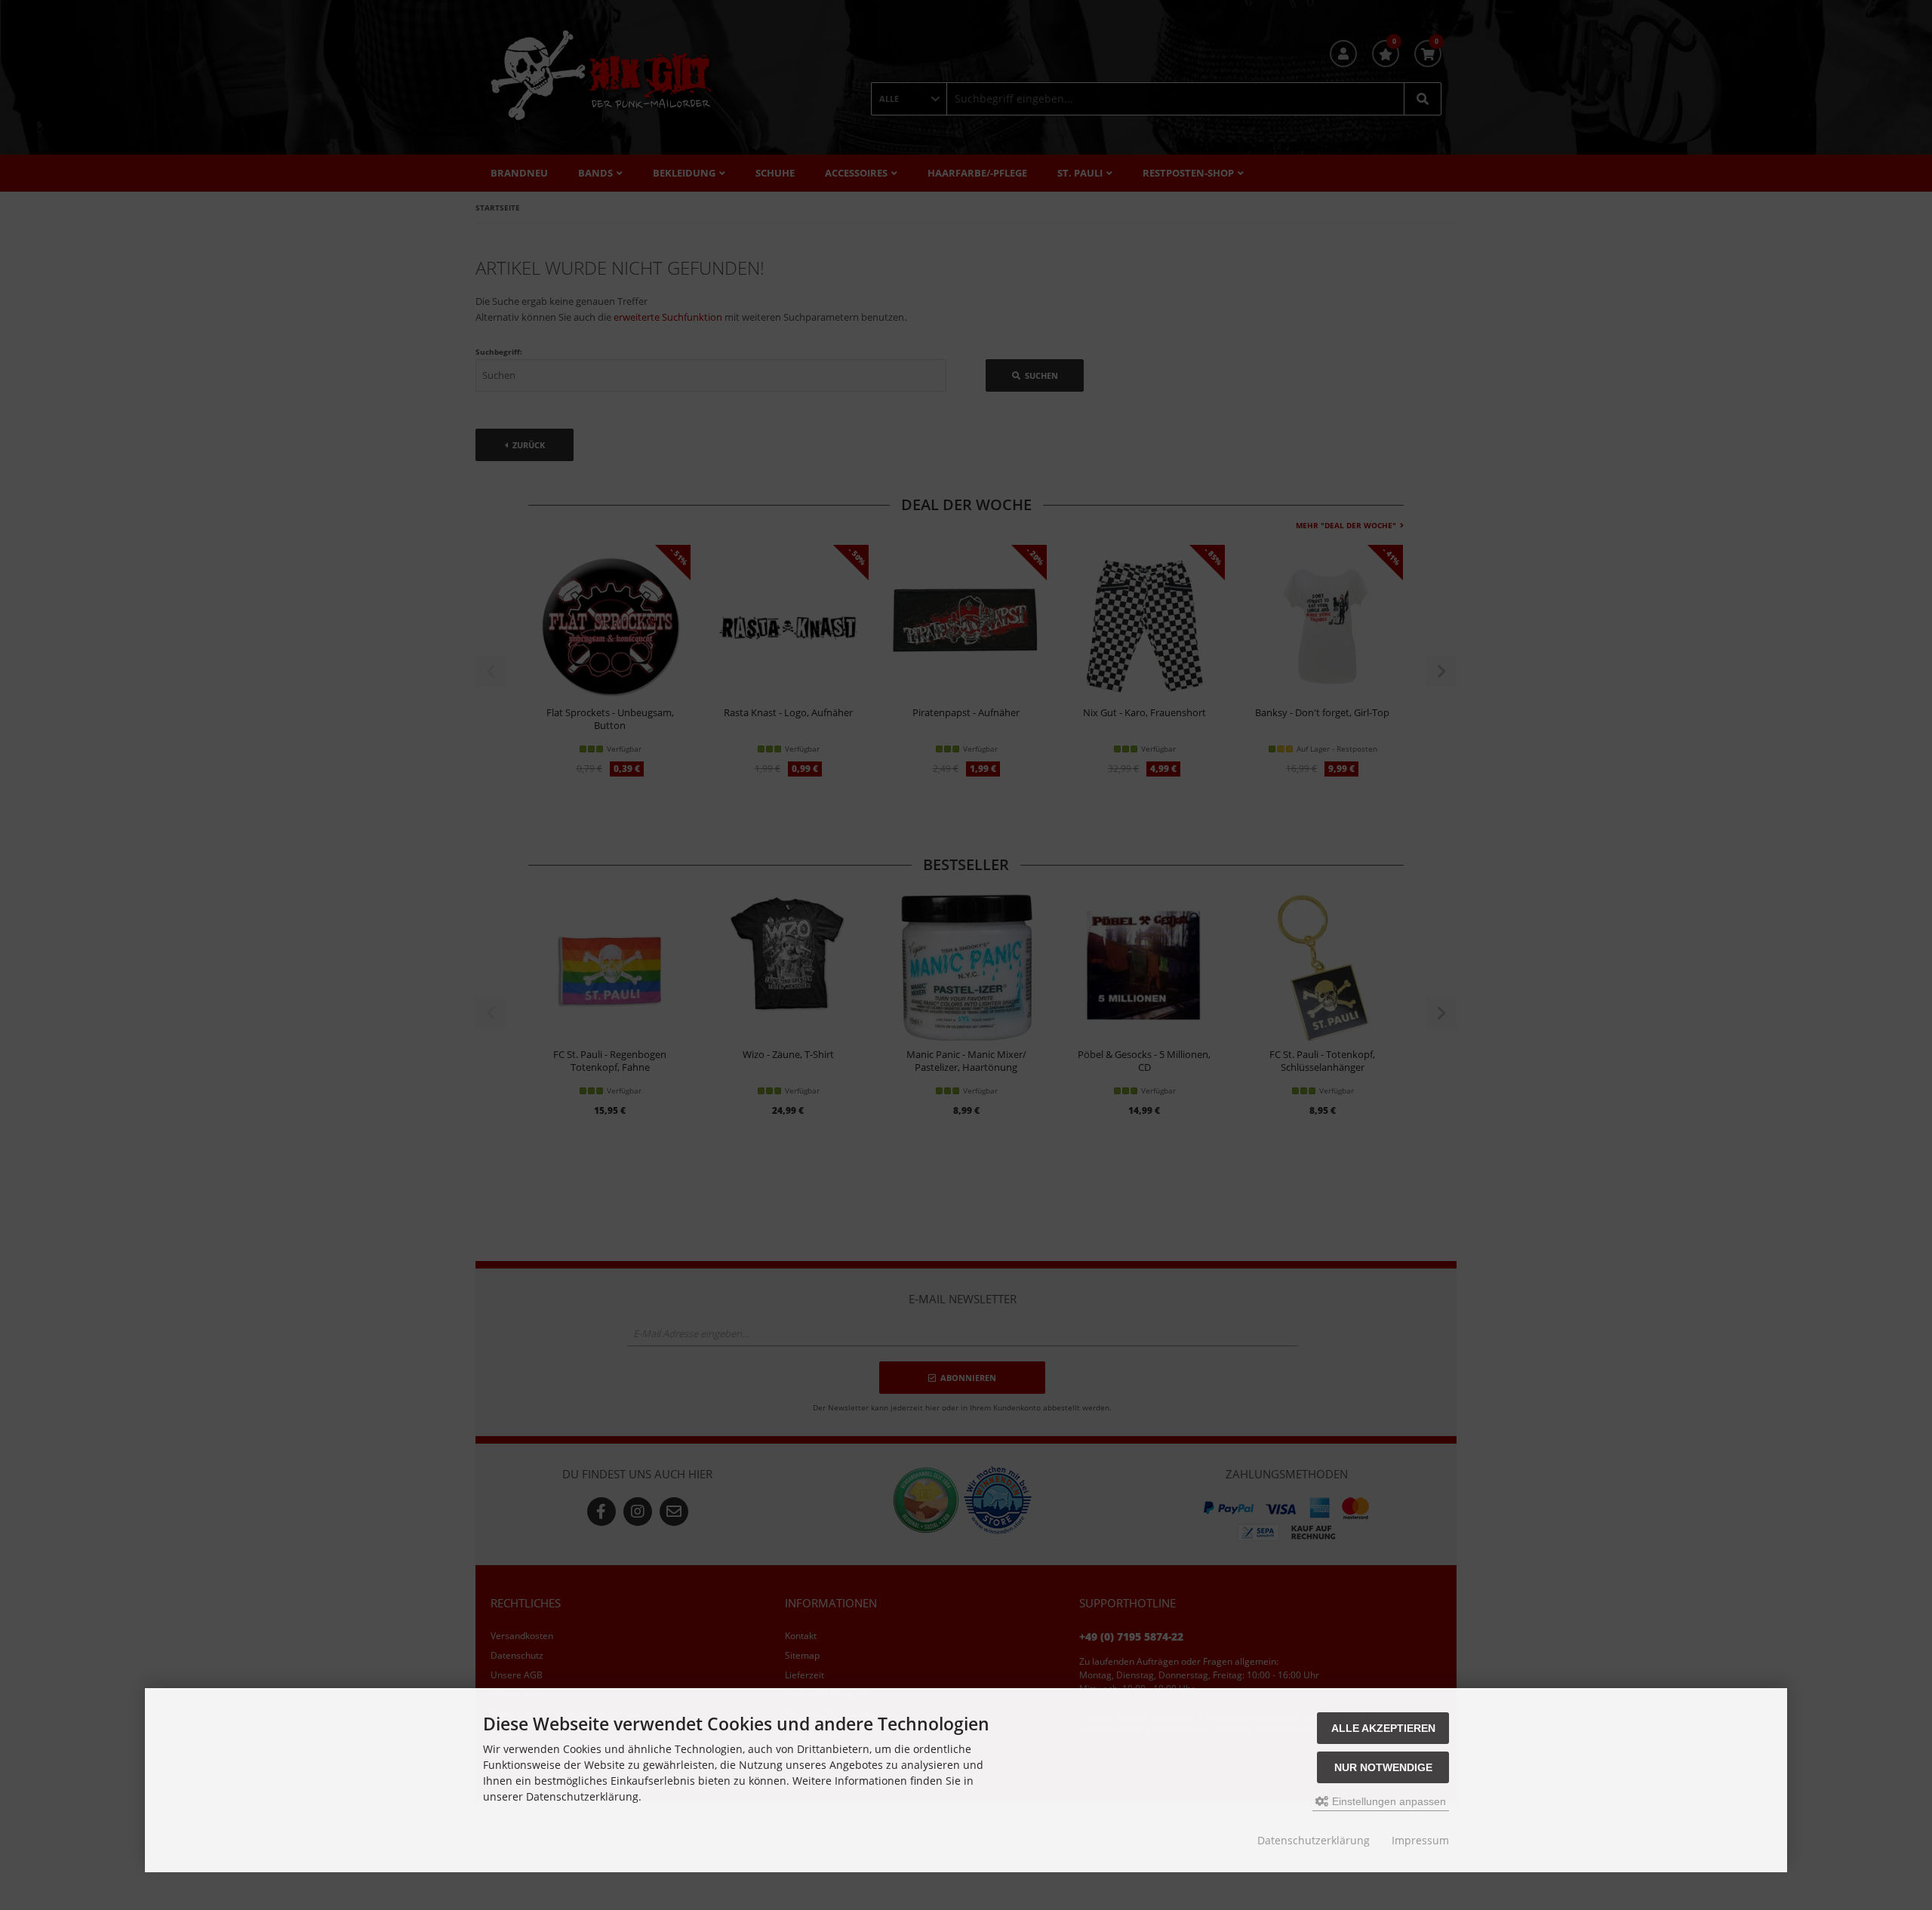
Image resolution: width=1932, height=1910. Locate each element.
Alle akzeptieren (1383, 1728)
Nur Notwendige (1383, 1767)
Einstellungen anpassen (1387, 1801)
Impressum (1420, 1840)
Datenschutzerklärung (1314, 1840)
